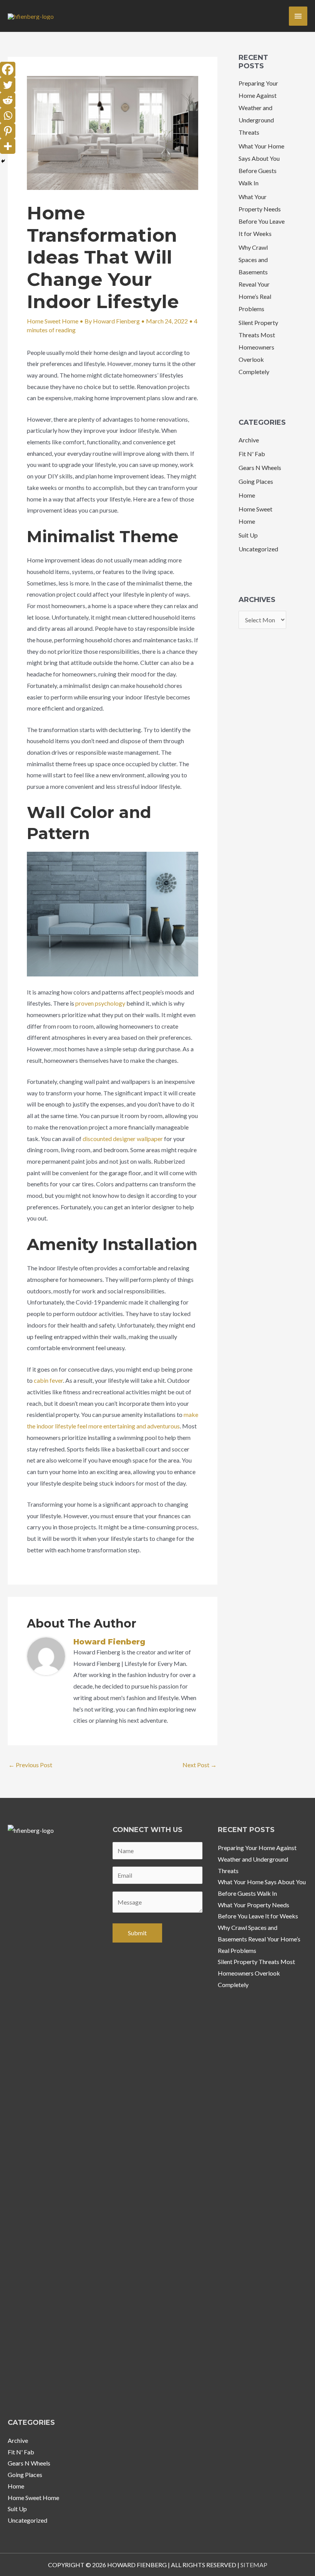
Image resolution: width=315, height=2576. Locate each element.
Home (247, 495)
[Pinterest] (8, 131)
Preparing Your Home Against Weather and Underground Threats (258, 108)
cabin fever (48, 1380)
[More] (8, 146)
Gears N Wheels (260, 468)
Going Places (256, 481)
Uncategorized (258, 549)
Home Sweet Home (53, 321)
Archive (249, 440)
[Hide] (3, 161)
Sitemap (254, 2565)
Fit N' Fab (252, 454)
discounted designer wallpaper (123, 1139)
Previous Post (30, 1765)
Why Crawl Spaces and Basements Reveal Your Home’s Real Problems (259, 1939)
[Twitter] (8, 85)
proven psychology (100, 1003)
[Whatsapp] (8, 115)
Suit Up (248, 535)
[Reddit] (8, 100)
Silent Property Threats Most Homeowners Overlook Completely (258, 347)
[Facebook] (8, 69)
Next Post (200, 1765)
